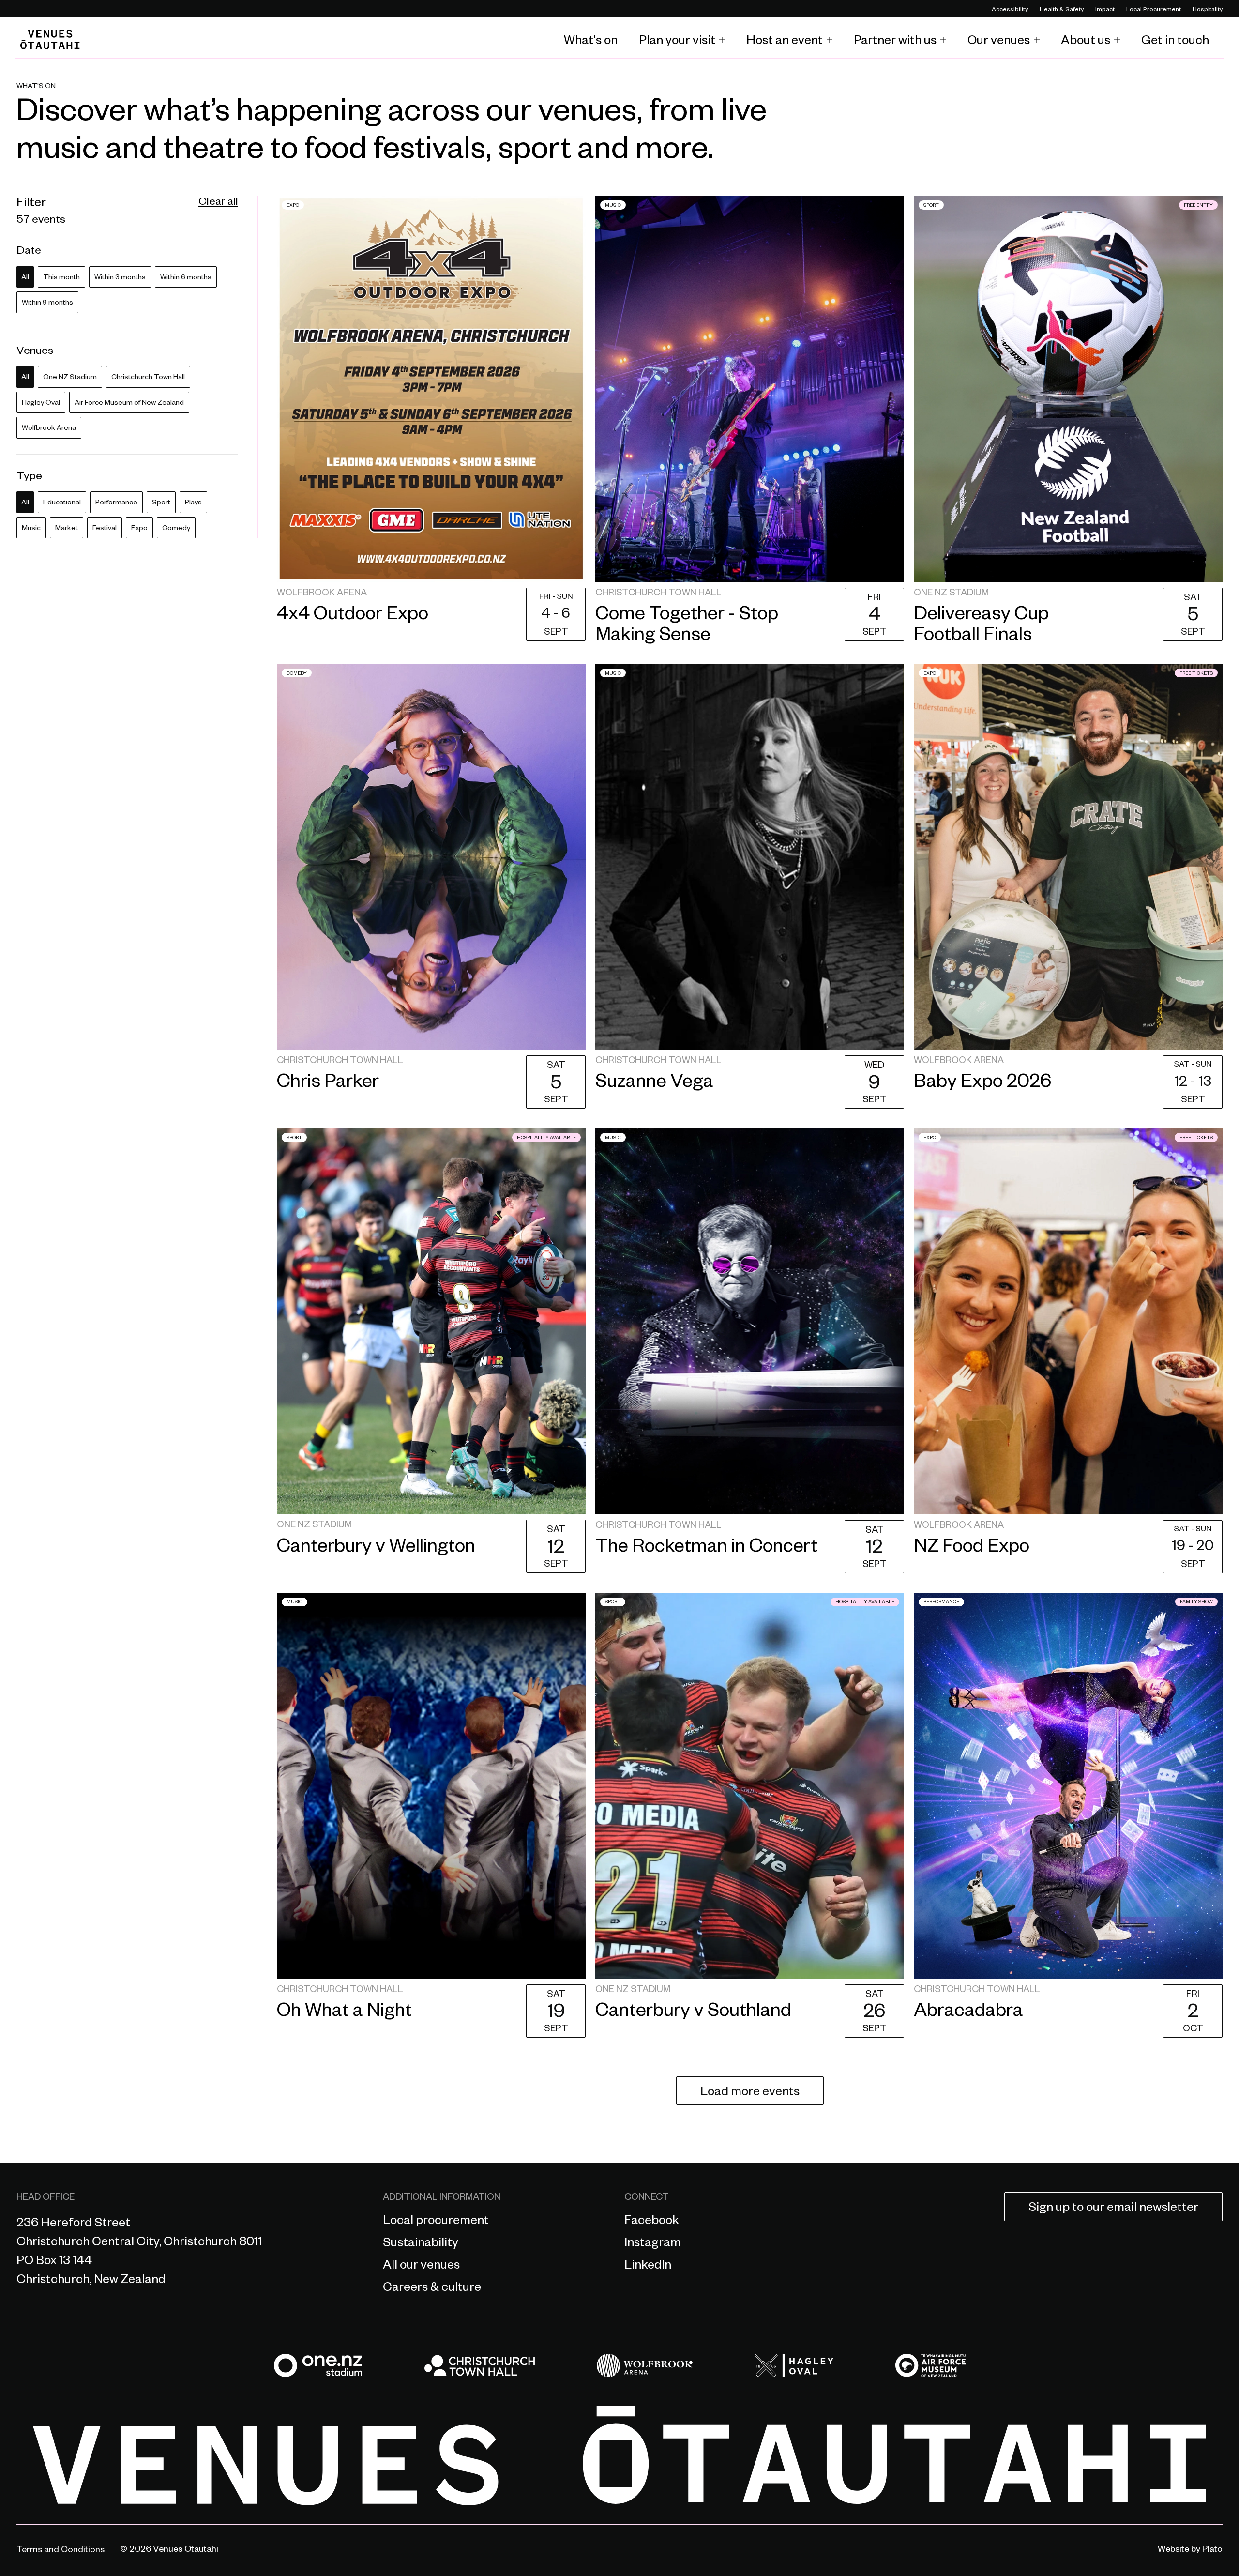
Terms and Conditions (60, 2551)
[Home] (50, 40)
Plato (1212, 2550)
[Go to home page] (619, 2456)
